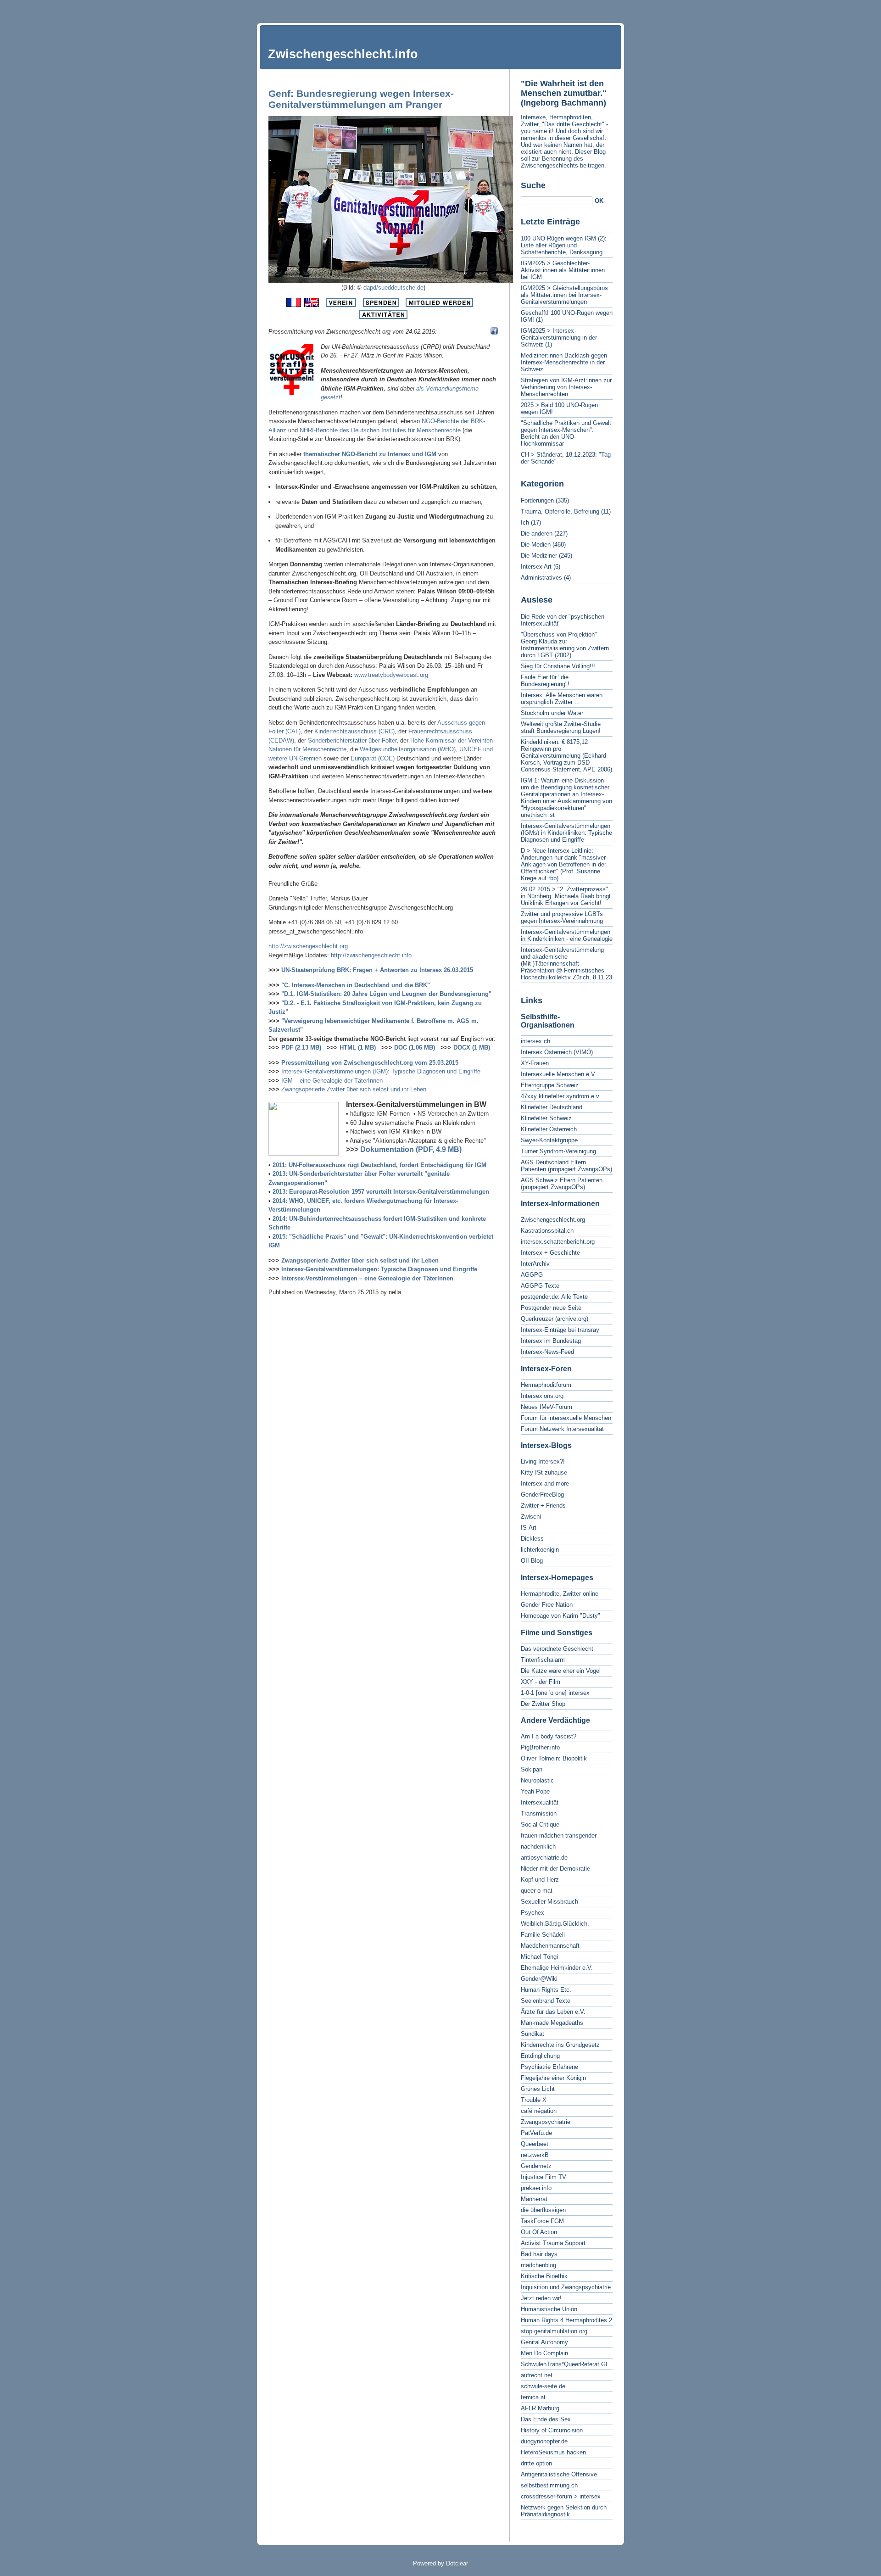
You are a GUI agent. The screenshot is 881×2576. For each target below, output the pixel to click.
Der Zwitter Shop (543, 1704)
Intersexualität (540, 1802)
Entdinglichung (540, 2056)
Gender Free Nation (547, 1605)
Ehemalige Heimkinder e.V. (557, 1968)
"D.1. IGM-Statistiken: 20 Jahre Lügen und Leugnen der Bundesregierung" (386, 994)
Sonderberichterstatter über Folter (352, 740)
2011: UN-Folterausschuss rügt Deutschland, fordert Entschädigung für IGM (379, 1165)
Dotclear (457, 2563)
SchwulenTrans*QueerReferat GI (564, 2364)
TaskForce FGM (542, 2221)
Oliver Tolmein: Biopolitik (554, 1758)
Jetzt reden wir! (541, 2298)
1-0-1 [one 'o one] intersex (555, 1693)
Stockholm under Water (552, 713)
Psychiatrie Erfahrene (549, 2067)
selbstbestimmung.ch (549, 2485)
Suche (533, 185)
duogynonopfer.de (544, 2441)
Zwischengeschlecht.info (343, 54)
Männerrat (534, 2199)
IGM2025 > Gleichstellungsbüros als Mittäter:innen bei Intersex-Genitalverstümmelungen (564, 295)
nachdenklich (538, 1847)
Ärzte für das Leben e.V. (553, 2012)
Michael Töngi (539, 1957)
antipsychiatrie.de (544, 1858)
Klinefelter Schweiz (546, 1118)
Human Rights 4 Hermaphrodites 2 (566, 2320)
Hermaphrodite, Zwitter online (560, 1594)
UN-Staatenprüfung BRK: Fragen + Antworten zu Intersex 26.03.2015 (377, 970)
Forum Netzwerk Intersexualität (562, 1429)
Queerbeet (535, 2144)
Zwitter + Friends (543, 1506)
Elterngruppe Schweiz (550, 1085)
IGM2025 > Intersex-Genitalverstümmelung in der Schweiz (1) (559, 338)
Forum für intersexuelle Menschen (566, 1418)
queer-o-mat (537, 1891)
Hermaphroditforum (546, 1385)
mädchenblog (538, 2265)
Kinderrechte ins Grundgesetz (560, 2045)
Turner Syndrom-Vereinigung (558, 1151)
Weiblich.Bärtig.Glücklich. (555, 1924)
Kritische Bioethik (544, 2276)
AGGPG (532, 1275)
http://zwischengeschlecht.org (308, 946)
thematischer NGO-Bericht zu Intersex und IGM (370, 454)
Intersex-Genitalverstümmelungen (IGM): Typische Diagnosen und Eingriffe (381, 1071)
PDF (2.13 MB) (301, 1048)
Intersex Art (536, 567)
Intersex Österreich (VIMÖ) (557, 1052)
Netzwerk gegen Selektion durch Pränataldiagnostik (564, 2511)
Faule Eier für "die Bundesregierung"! (545, 681)
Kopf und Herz (540, 1880)
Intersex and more (545, 1484)
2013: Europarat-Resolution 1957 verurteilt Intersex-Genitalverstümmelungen (381, 1192)
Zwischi (531, 1517)
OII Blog (532, 1561)
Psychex (533, 1913)
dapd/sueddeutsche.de (393, 288)
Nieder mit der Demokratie (555, 1869)
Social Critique (540, 1824)
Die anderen (537, 534)
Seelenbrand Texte (546, 2001)
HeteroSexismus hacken (553, 2452)
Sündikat (533, 2034)
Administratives (541, 578)
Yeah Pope (535, 1791)
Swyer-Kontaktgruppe (549, 1140)
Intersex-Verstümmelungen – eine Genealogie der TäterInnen (367, 1278)
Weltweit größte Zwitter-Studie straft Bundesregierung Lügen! (561, 727)
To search (865, 7)
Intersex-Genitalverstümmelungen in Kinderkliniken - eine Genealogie (567, 935)
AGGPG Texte (540, 1286)
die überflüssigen (543, 2210)
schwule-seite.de (543, 2386)
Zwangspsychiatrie (546, 2122)
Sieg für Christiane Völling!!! (558, 666)
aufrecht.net (537, 2375)
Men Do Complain (544, 2353)
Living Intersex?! (543, 1461)
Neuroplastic (537, 1780)
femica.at (533, 2397)
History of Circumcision (552, 2430)
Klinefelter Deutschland (552, 1107)
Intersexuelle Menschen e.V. (559, 1074)
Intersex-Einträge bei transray (560, 1330)
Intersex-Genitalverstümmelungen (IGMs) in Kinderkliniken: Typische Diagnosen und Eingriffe (566, 833)
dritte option (536, 2463)
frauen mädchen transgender (559, 1836)
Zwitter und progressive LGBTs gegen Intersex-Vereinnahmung (562, 917)
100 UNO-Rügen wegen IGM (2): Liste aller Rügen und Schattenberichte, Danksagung (564, 245)
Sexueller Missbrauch (549, 1902)
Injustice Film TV (544, 2177)
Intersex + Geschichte (550, 1253)
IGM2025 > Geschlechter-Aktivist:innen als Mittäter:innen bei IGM (563, 270)
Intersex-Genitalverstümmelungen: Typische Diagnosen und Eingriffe (379, 1269)
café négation (539, 2111)
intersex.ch (535, 1041)
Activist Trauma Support (553, 2243)
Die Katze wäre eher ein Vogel (561, 1671)
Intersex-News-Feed (547, 1352)
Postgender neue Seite (551, 1308)
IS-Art (529, 1528)
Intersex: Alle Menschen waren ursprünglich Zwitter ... (562, 698)
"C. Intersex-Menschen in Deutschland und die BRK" (356, 985)
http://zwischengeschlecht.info (371, 955)
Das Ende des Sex (546, 2419)
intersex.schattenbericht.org (558, 1242)
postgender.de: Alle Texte (554, 1297)
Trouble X (534, 2100)
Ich (525, 522)
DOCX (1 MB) (472, 1048)
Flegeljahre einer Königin (553, 2078)
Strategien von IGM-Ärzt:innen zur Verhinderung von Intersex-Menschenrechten (566, 387)
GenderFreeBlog (542, 1495)
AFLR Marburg (540, 2408)
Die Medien (536, 545)
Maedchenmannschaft (550, 1946)
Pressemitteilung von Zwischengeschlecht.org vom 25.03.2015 (370, 1063)
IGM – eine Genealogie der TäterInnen (332, 1081)
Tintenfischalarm (543, 1660)
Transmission (539, 1813)
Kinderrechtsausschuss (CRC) (354, 731)
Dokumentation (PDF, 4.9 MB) (411, 1149)
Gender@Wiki (539, 1979)
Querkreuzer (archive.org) (555, 1319)
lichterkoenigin (540, 1550)
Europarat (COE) (373, 758)
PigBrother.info (540, 1747)
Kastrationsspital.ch (547, 1231)
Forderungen (537, 500)
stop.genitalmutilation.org (554, 2331)
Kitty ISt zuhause (544, 1472)
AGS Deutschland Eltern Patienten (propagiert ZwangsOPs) (566, 1166)
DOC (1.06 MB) (415, 1048)
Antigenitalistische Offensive (559, 2474)
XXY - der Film (541, 1682)
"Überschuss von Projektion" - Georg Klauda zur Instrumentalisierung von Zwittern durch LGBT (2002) (565, 645)
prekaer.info (536, 2188)
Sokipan (532, 1769)
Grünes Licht (538, 2089)
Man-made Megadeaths (552, 2023)
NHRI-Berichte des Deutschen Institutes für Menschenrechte (380, 430)
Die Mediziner (539, 556)
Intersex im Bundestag (551, 1341)
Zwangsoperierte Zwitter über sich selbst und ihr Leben (354, 1089)
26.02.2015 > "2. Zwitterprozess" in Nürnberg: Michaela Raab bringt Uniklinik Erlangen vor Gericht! (566, 896)
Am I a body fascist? (549, 1736)
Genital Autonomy (544, 2342)
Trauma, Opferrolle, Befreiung (560, 511)
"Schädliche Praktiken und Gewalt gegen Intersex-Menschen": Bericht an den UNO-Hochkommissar (566, 433)
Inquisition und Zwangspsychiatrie (566, 2287)
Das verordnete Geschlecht (557, 1649)
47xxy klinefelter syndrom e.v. (561, 1096)
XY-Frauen (535, 1063)
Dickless (532, 1539)
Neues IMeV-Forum (546, 1407)
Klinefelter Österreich (549, 1129)
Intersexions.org (542, 1396)
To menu (835, 7)
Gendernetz (536, 2166)
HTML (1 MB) (358, 1048)
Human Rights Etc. (546, 1990)
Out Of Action (539, 2232)
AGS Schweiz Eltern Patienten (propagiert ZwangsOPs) (562, 1184)
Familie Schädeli (543, 1935)
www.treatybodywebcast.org (391, 675)
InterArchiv (535, 1264)
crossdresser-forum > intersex (561, 2496)
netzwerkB (535, 2155)
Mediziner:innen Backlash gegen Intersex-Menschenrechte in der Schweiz (564, 362)
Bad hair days (539, 2254)
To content (805, 7)
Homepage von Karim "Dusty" (560, 1616)
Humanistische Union (549, 2309)
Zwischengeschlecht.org (553, 1220)
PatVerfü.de (536, 2133)
